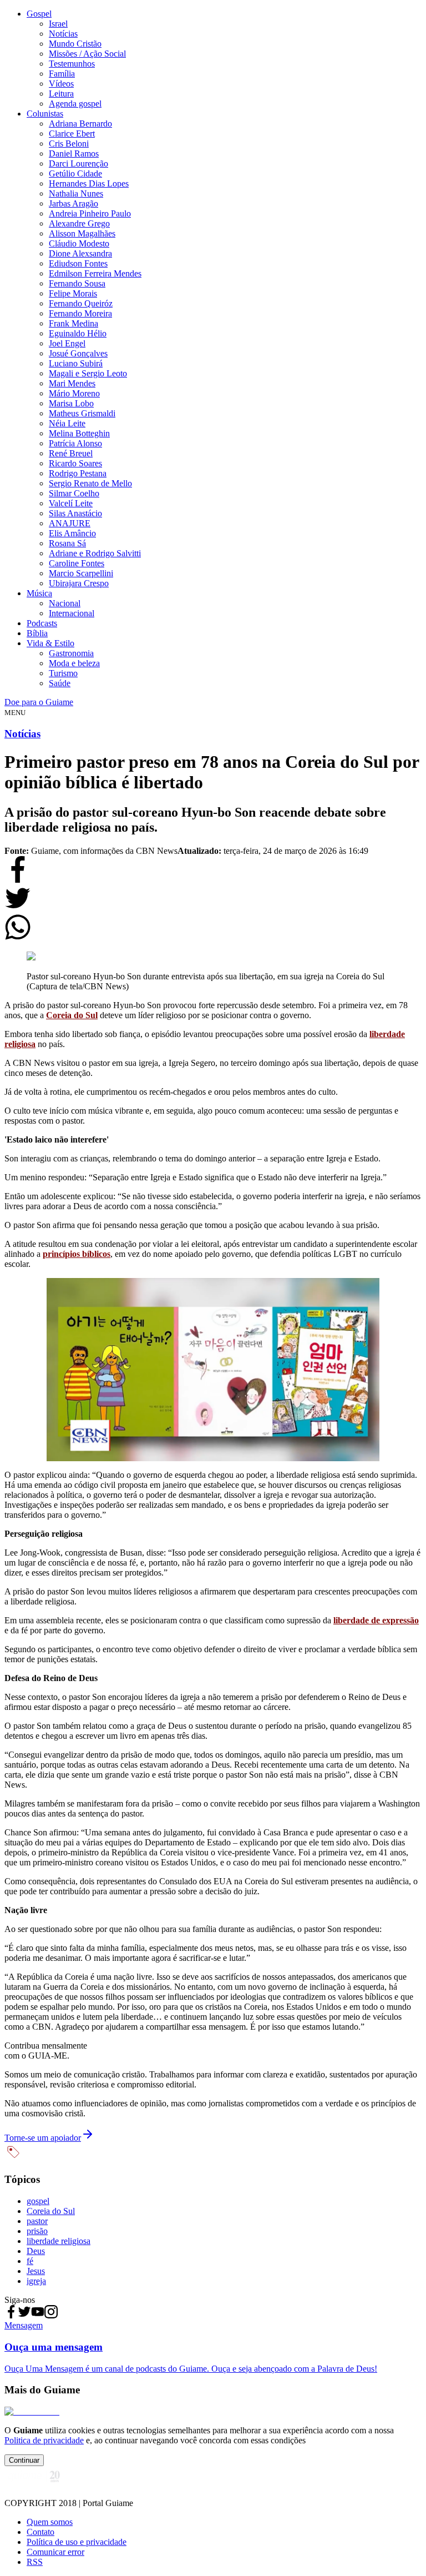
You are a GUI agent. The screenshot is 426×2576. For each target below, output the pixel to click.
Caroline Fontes (77, 563)
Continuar (24, 2460)
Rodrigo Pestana (78, 473)
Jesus (36, 2271)
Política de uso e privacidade (77, 2542)
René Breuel (71, 453)
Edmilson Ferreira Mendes (95, 273)
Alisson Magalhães (82, 233)
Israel (58, 24)
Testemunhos (72, 64)
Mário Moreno (74, 393)
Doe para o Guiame (39, 702)
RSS (35, 2562)
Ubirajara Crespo (79, 583)
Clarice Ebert (72, 134)
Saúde (60, 683)
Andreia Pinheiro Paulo (90, 213)
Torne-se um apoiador (43, 2138)
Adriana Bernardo (80, 124)
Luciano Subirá (76, 363)
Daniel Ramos (74, 154)
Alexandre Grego (79, 223)
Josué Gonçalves (78, 353)
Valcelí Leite (71, 503)
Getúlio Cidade (75, 173)
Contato (40, 2532)
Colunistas (45, 114)
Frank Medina (73, 323)
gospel (38, 2201)
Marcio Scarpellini (81, 573)
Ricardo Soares (75, 463)
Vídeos (61, 84)
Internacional (72, 613)
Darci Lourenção (78, 163)
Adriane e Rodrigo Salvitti (95, 553)
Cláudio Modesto (79, 243)
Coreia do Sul (72, 1015)
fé (30, 2261)
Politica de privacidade (44, 2440)
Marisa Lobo (71, 403)
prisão (37, 2231)
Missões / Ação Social (87, 54)
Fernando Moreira (80, 313)
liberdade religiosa (59, 2241)
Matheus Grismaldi (82, 413)
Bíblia (37, 633)
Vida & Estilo (50, 643)
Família (62, 74)
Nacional (65, 603)
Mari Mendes (72, 383)
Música (39, 593)
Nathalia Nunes (76, 193)
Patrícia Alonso (75, 443)
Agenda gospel (75, 104)
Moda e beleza (74, 663)
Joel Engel (67, 343)
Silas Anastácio (75, 513)
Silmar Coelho (74, 493)
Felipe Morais (73, 293)
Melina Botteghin (79, 433)
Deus (36, 2251)
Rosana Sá (67, 543)
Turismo (63, 673)
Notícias (63, 34)
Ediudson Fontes (78, 263)
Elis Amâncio (72, 533)
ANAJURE (70, 523)
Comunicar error (55, 2552)
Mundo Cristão (75, 44)
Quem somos (50, 2522)
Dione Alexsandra (80, 253)
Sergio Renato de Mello (90, 483)
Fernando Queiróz (81, 303)
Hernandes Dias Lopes (89, 183)
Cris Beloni (69, 144)
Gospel (39, 14)
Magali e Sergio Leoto (88, 373)
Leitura (61, 94)
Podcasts (42, 623)
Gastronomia (71, 653)
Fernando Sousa (77, 283)
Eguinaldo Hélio (78, 333)
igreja (36, 2281)
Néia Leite (67, 423)
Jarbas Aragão (73, 203)
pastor (37, 2221)
